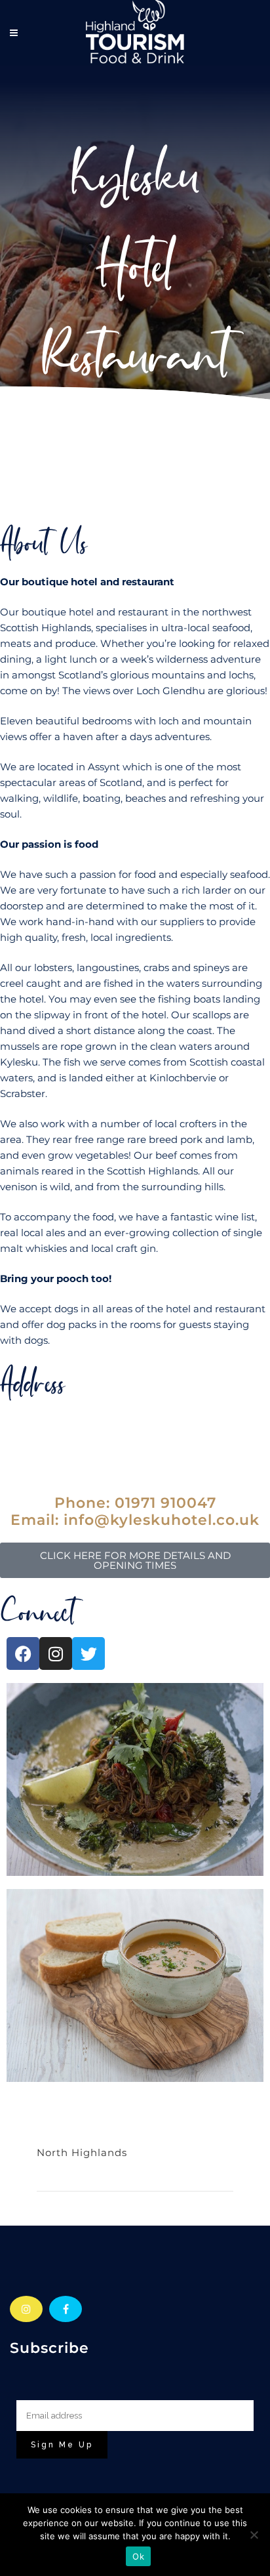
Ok (138, 2556)
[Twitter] (88, 1653)
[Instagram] (56, 1653)
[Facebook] (23, 1653)
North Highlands (82, 2152)
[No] (254, 2535)
